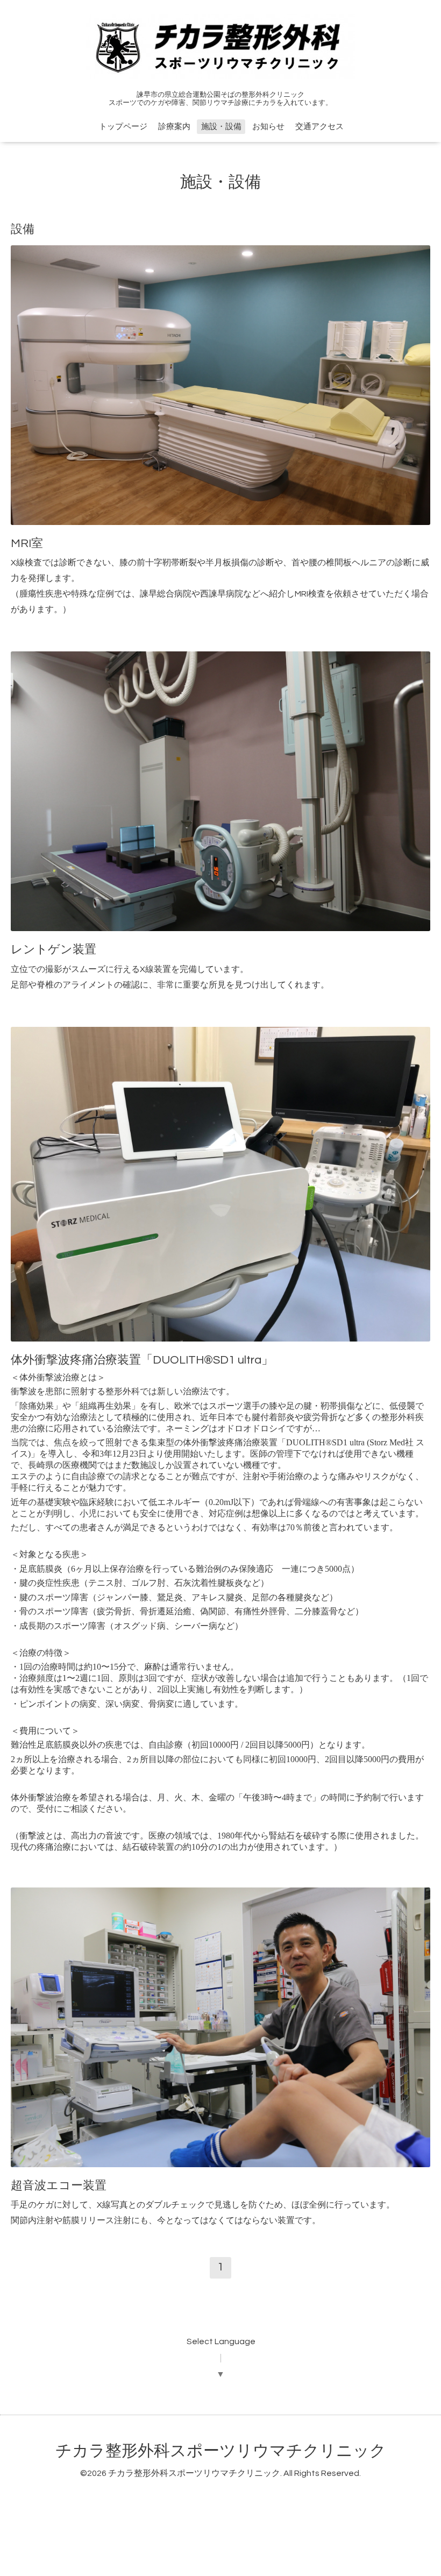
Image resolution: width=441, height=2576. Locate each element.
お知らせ (268, 127)
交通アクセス (319, 127)
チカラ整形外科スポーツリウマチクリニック (221, 2451)
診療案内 (174, 127)
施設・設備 (221, 127)
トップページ (123, 127)
